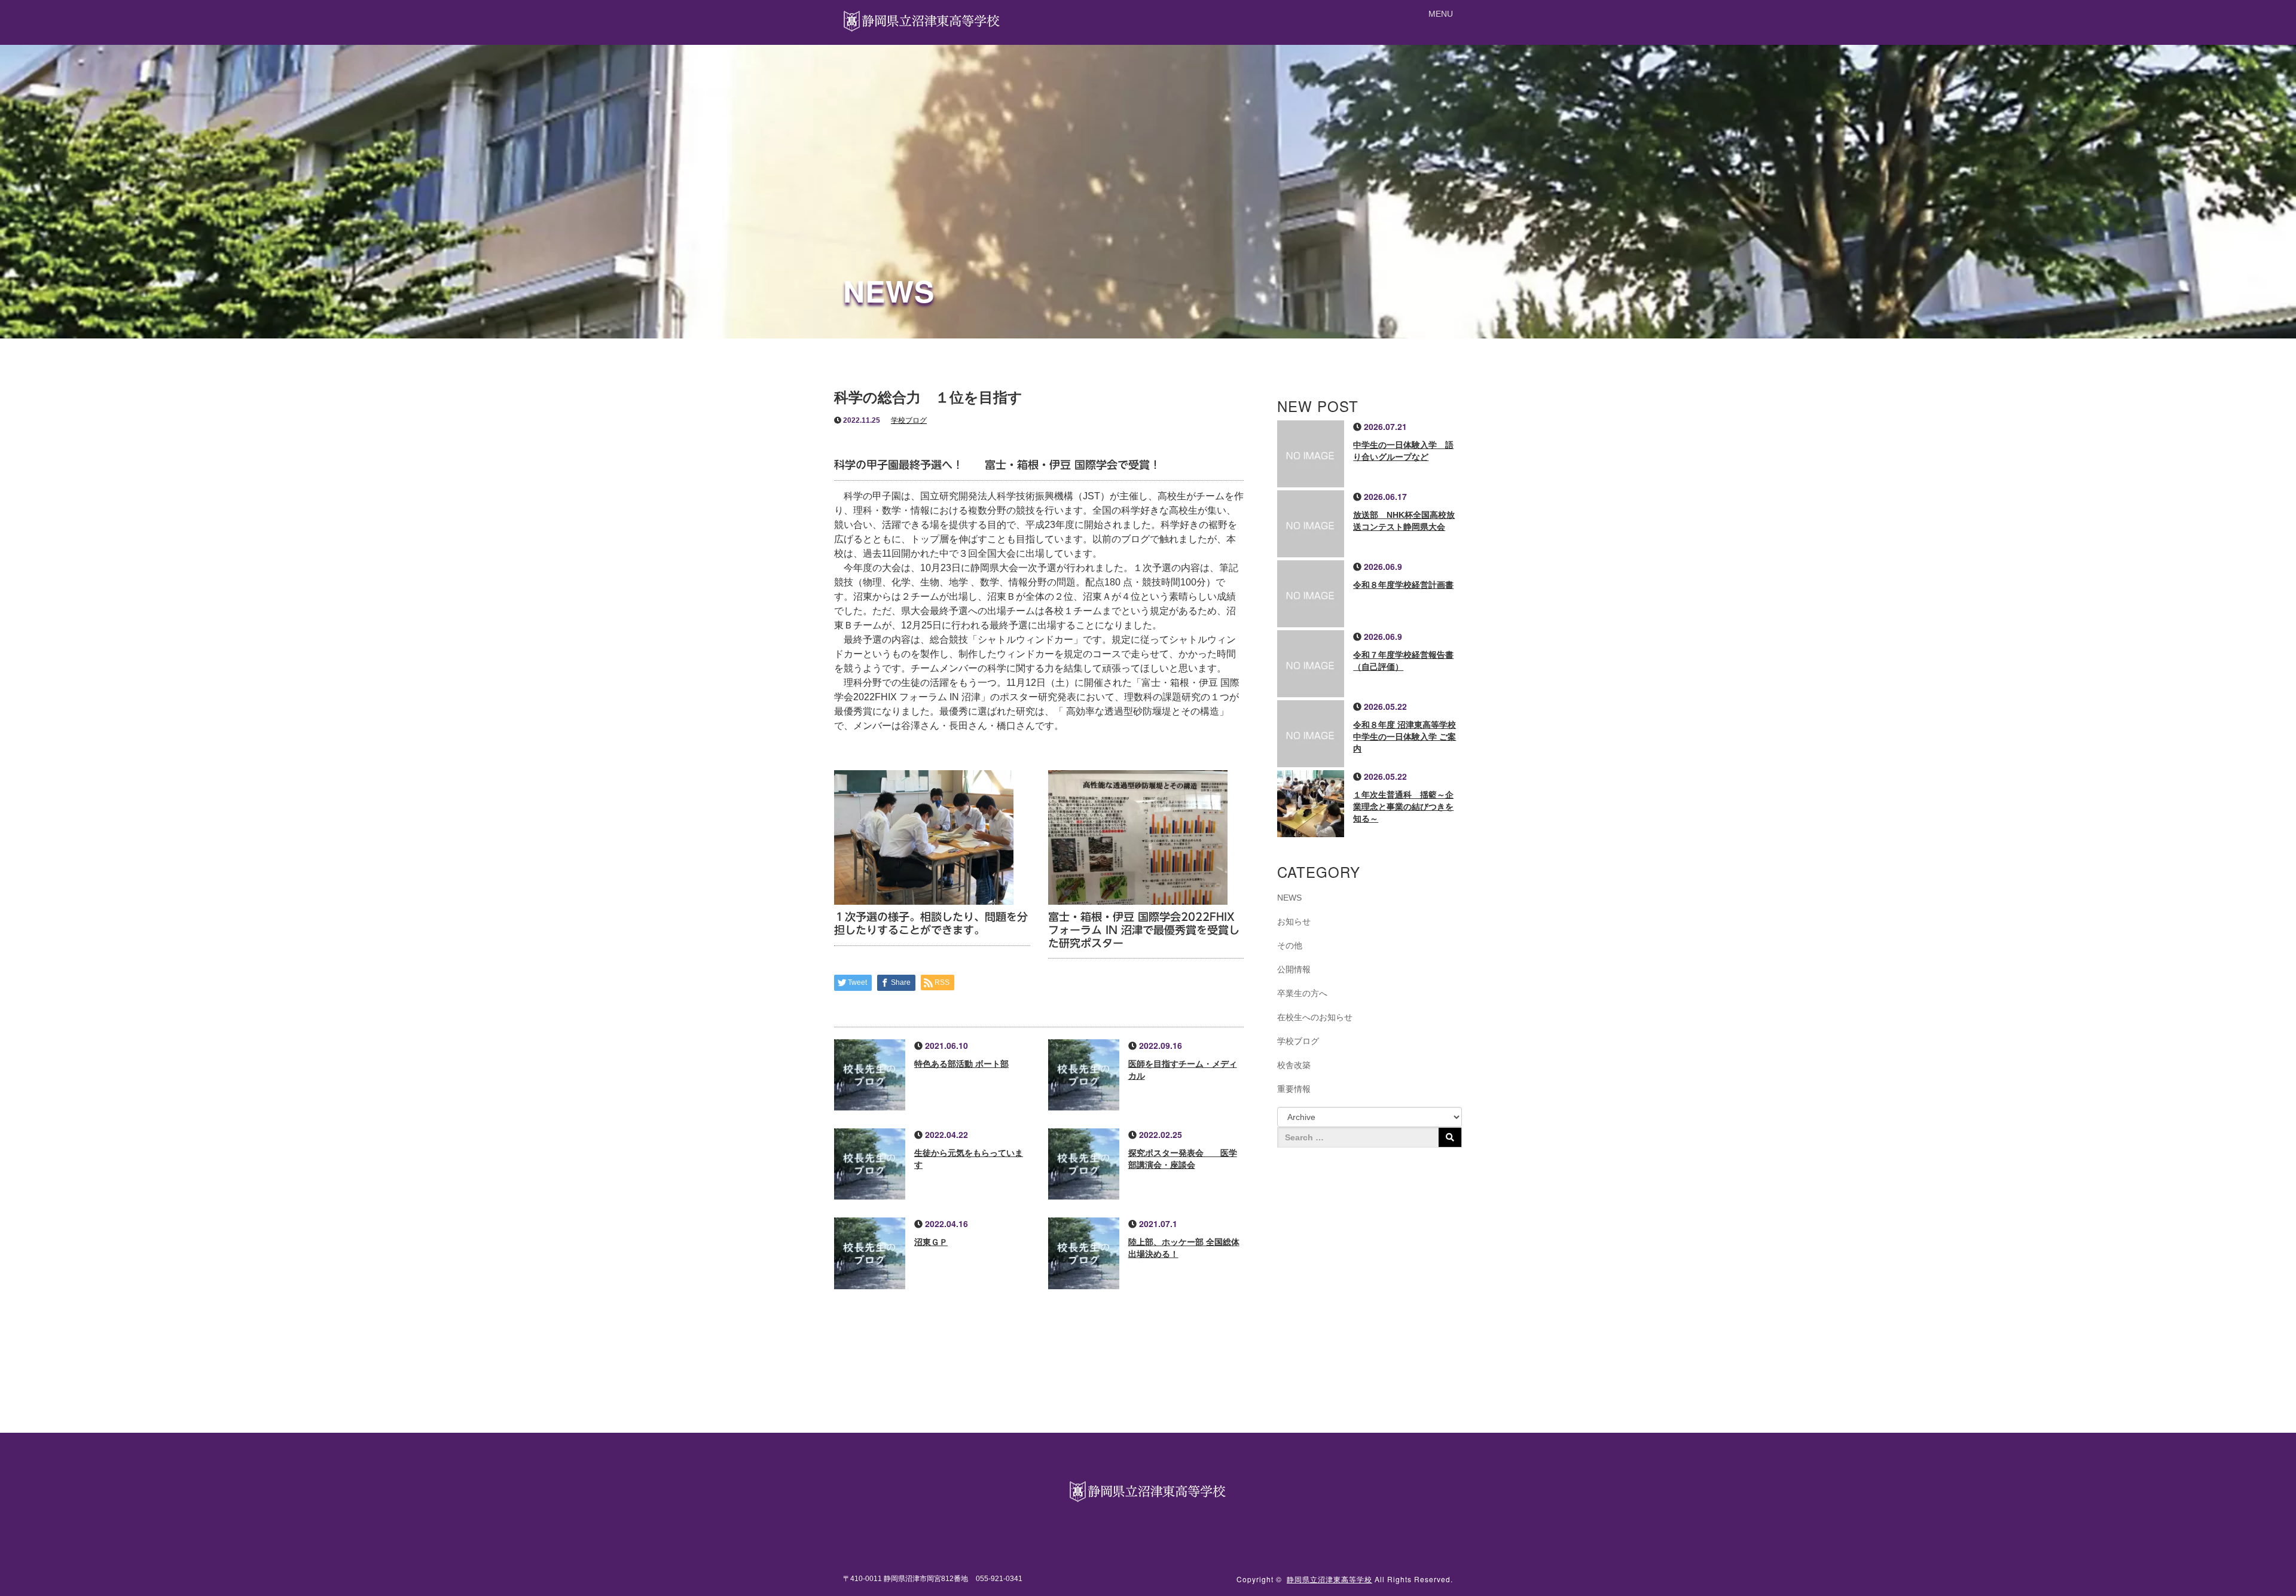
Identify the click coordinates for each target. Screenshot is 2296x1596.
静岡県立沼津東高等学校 (1329, 1579)
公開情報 (1294, 969)
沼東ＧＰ (931, 1242)
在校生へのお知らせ (1315, 1017)
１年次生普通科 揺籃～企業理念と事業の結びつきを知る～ (1403, 807)
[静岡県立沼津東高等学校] (922, 19)
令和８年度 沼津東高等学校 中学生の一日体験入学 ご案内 (1405, 737)
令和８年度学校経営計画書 (1403, 585)
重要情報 (1294, 1089)
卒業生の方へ (1302, 993)
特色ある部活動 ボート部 (961, 1064)
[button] (1441, 14)
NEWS (1289, 898)
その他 (1290, 945)
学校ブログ (909, 420)
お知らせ (1294, 921)
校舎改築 (1294, 1065)
